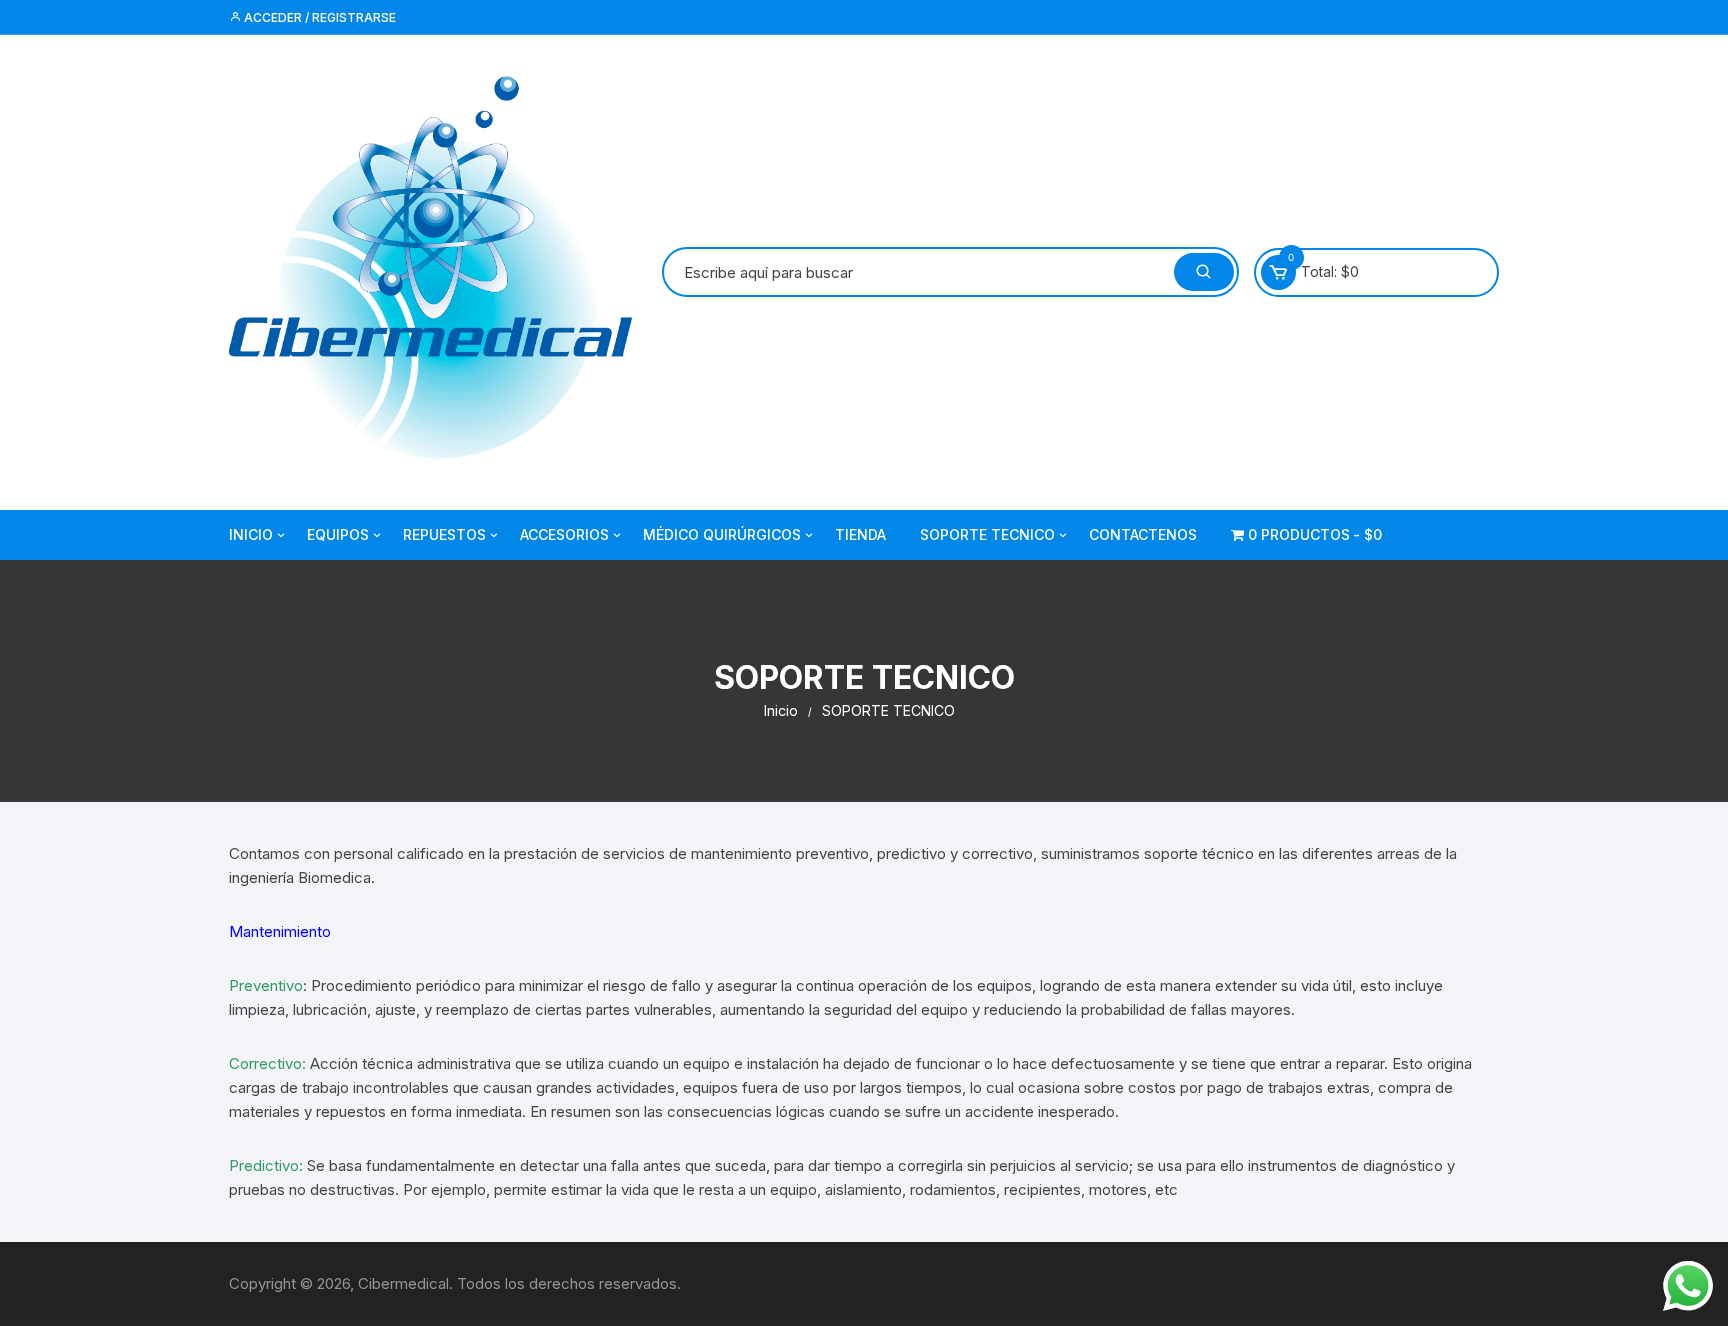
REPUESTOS (444, 534)
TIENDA (860, 534)
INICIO (251, 534)
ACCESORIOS (564, 534)
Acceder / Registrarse (318, 17)
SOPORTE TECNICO (987, 534)
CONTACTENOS (1143, 534)
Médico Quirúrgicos (722, 534)
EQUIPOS (338, 534)
